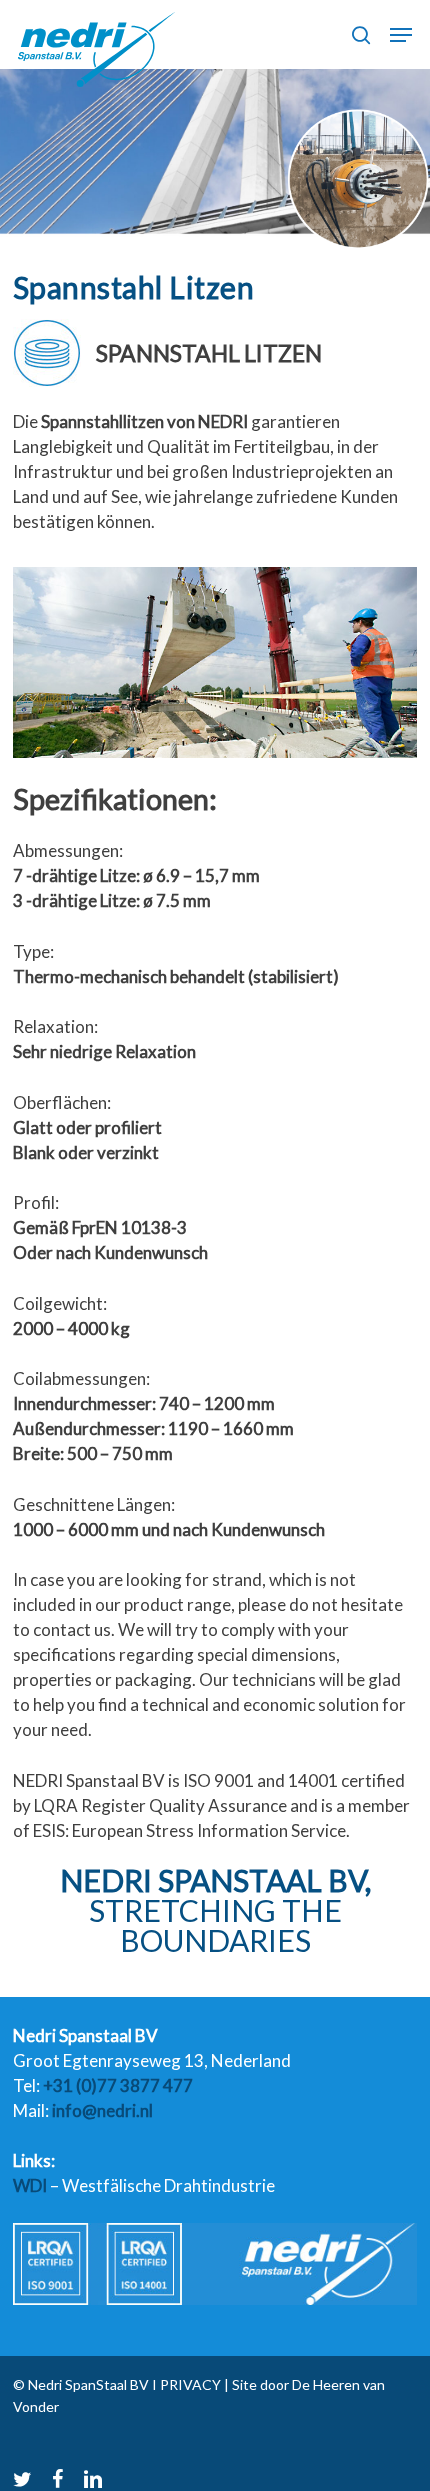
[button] (401, 35)
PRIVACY (189, 2384)
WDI (30, 2185)
